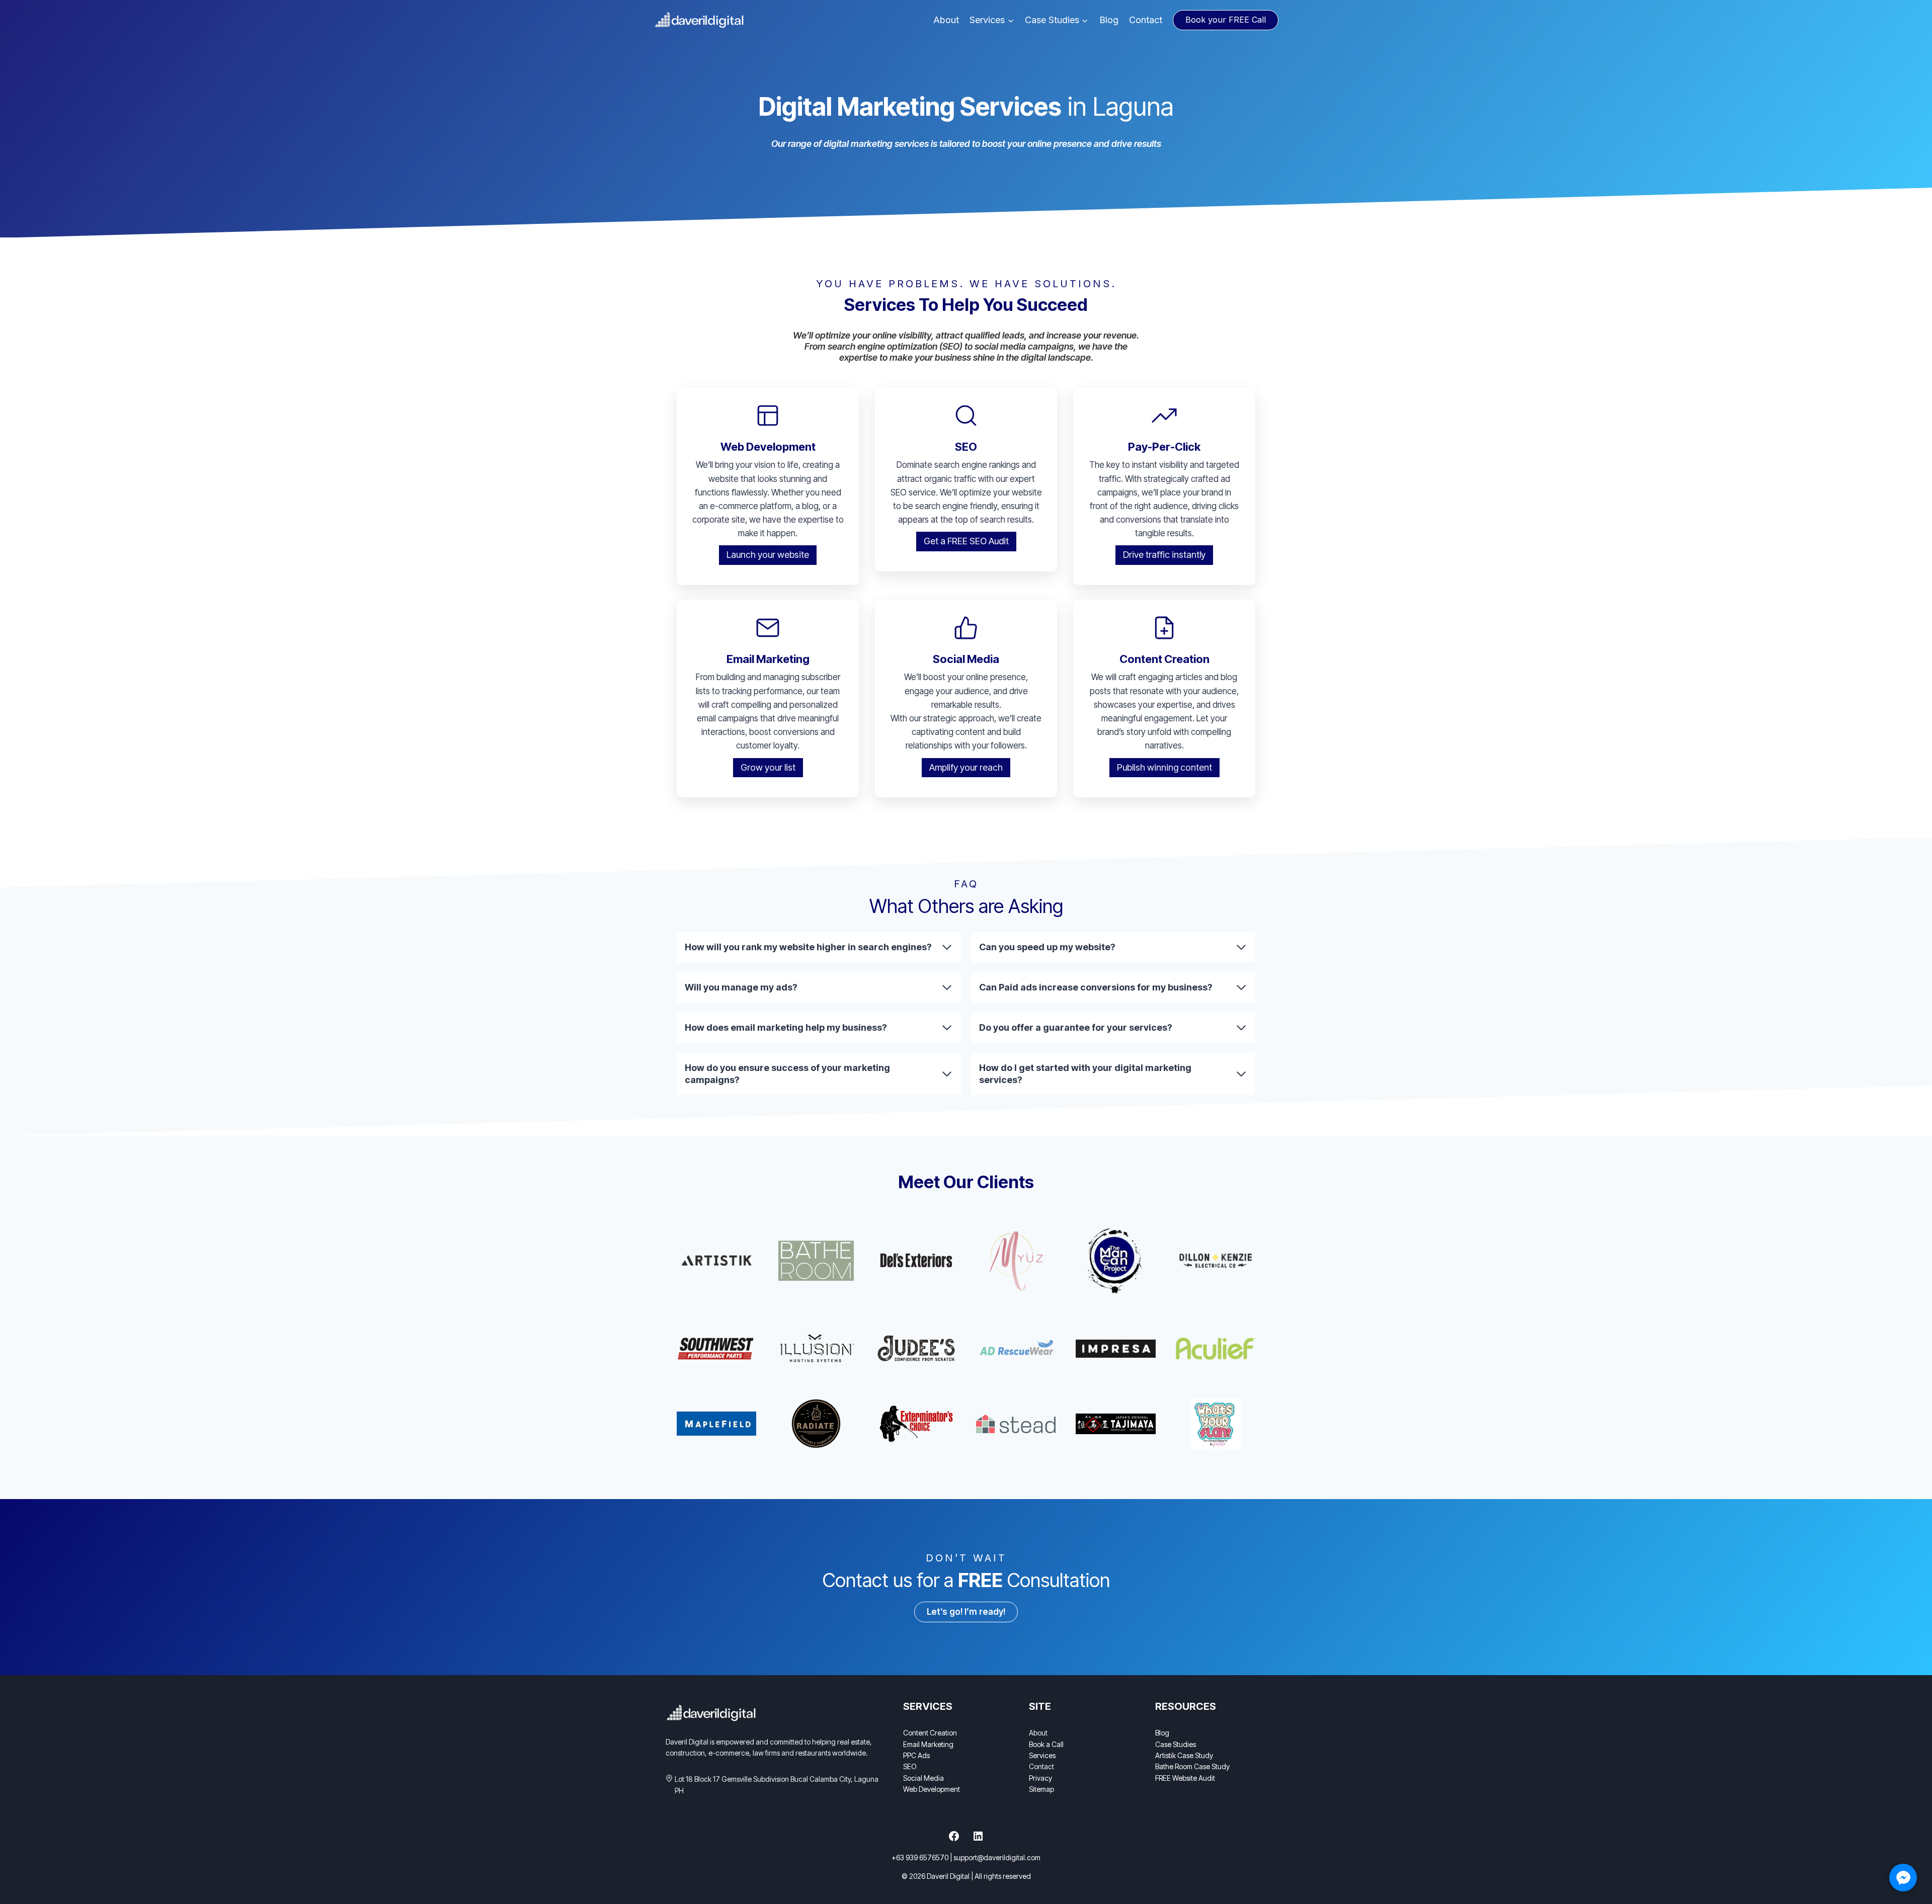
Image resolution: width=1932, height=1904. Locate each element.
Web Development (932, 1789)
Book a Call (1046, 1744)
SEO (910, 1766)
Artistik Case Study (1184, 1755)
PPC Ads (916, 1755)
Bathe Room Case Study (1192, 1766)
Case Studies (1176, 1744)
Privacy (1040, 1778)
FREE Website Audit (1185, 1778)
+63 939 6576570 (920, 1857)
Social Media (923, 1778)
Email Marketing (928, 1744)
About (946, 20)
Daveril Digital (948, 1876)
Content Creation (930, 1733)
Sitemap (1041, 1789)
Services (1042, 1755)
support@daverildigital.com (997, 1857)
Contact (1146, 20)
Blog (1109, 20)
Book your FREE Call (1226, 20)
